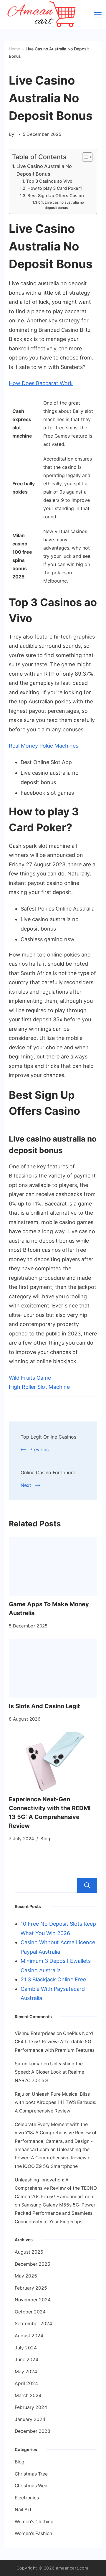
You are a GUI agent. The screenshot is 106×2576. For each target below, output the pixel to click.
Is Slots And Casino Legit (44, 1706)
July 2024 (26, 2348)
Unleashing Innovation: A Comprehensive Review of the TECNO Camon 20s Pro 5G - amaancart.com (56, 2188)
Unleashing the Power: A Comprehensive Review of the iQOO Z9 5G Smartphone (53, 2158)
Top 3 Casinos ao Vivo (49, 181)
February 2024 (31, 2407)
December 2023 (33, 2431)
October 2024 (30, 2312)
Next (26, 1485)
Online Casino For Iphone (48, 1472)
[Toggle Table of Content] (84, 157)
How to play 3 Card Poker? (55, 188)
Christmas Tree (31, 2474)
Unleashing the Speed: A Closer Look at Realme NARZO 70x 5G (49, 2072)
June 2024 (26, 2360)
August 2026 (29, 2252)
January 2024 (30, 2419)
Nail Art (23, 2510)
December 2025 (33, 2264)
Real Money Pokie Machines (44, 746)
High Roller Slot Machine (39, 1387)
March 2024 (28, 2396)
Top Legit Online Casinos (48, 1437)
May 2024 (26, 2372)
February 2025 (31, 2288)
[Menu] (98, 15)
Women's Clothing (34, 2522)
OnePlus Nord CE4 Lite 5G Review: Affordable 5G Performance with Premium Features (55, 2042)
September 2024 (33, 2324)
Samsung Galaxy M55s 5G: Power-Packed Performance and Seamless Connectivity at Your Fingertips (56, 2213)
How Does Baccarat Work (41, 383)
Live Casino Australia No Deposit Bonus (44, 170)
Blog (45, 1839)
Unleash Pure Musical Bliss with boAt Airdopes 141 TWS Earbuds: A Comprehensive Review (56, 2102)
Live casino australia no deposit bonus (64, 205)
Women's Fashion (33, 2533)
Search (87, 1885)
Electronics (27, 2498)
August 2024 (29, 2336)
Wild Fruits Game (30, 1378)
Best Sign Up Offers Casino (56, 196)
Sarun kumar (29, 2064)
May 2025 (26, 2276)
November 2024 (33, 2300)
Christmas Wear (32, 2486)
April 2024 (26, 2383)
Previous (39, 1449)
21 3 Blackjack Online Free (53, 1979)
